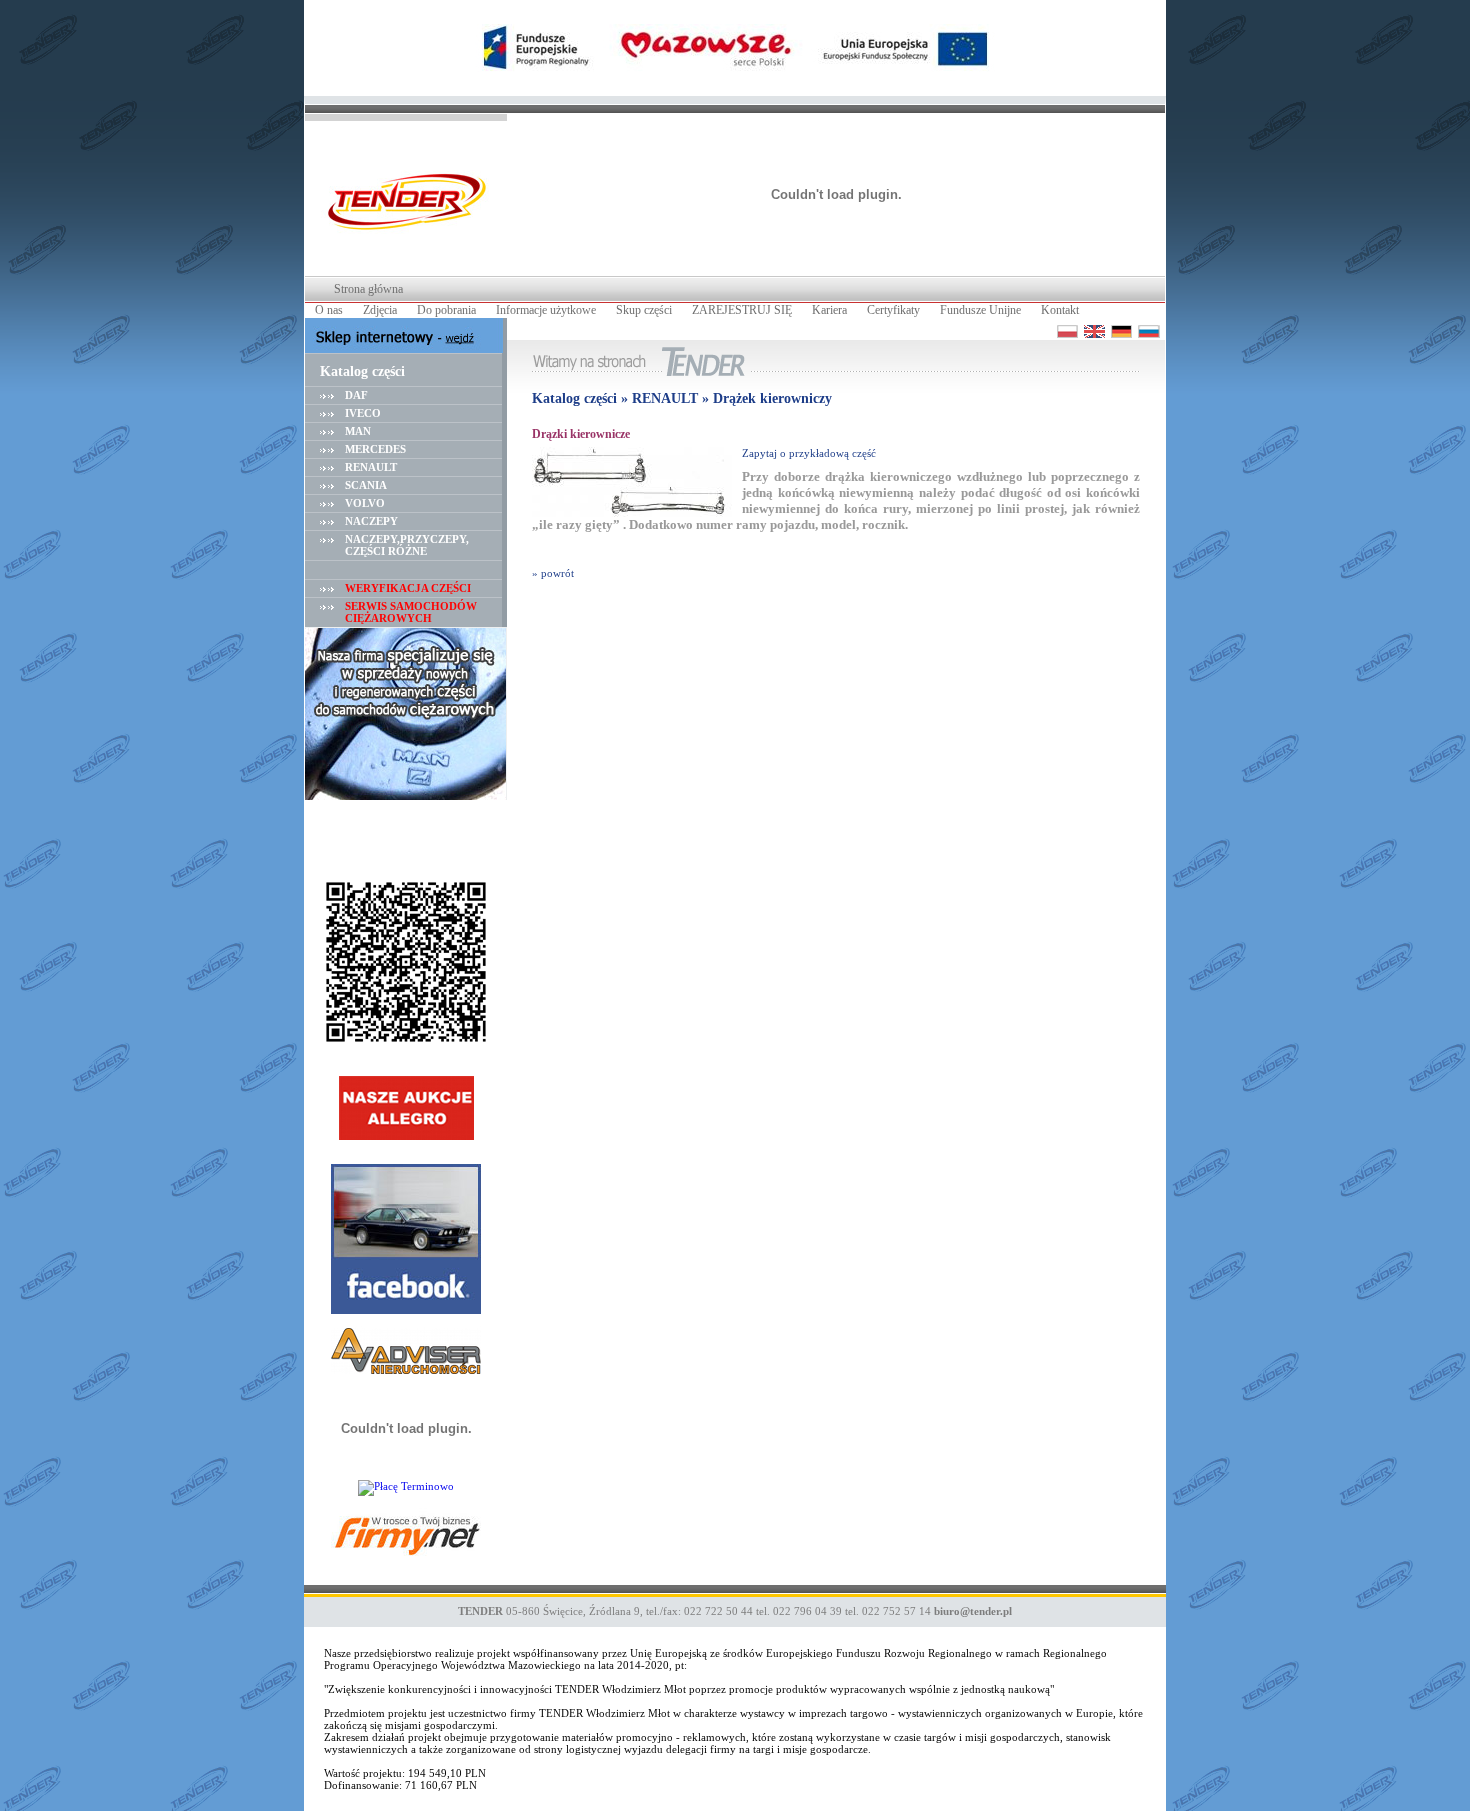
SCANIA (366, 485)
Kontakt (1060, 310)
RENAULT (371, 467)
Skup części (644, 310)
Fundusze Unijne (980, 310)
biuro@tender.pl (973, 1611)
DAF (356, 395)
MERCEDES (375, 449)
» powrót (553, 573)
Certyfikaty (893, 310)
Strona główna (368, 289)
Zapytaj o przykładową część (809, 453)
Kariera (829, 310)
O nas (329, 310)
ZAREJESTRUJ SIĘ (742, 310)
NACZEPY (371, 521)
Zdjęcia (380, 310)
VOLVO (365, 503)
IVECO (363, 413)
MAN (358, 431)
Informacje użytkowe (546, 310)
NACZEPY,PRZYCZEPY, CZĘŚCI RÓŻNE (407, 545)
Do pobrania (446, 310)
